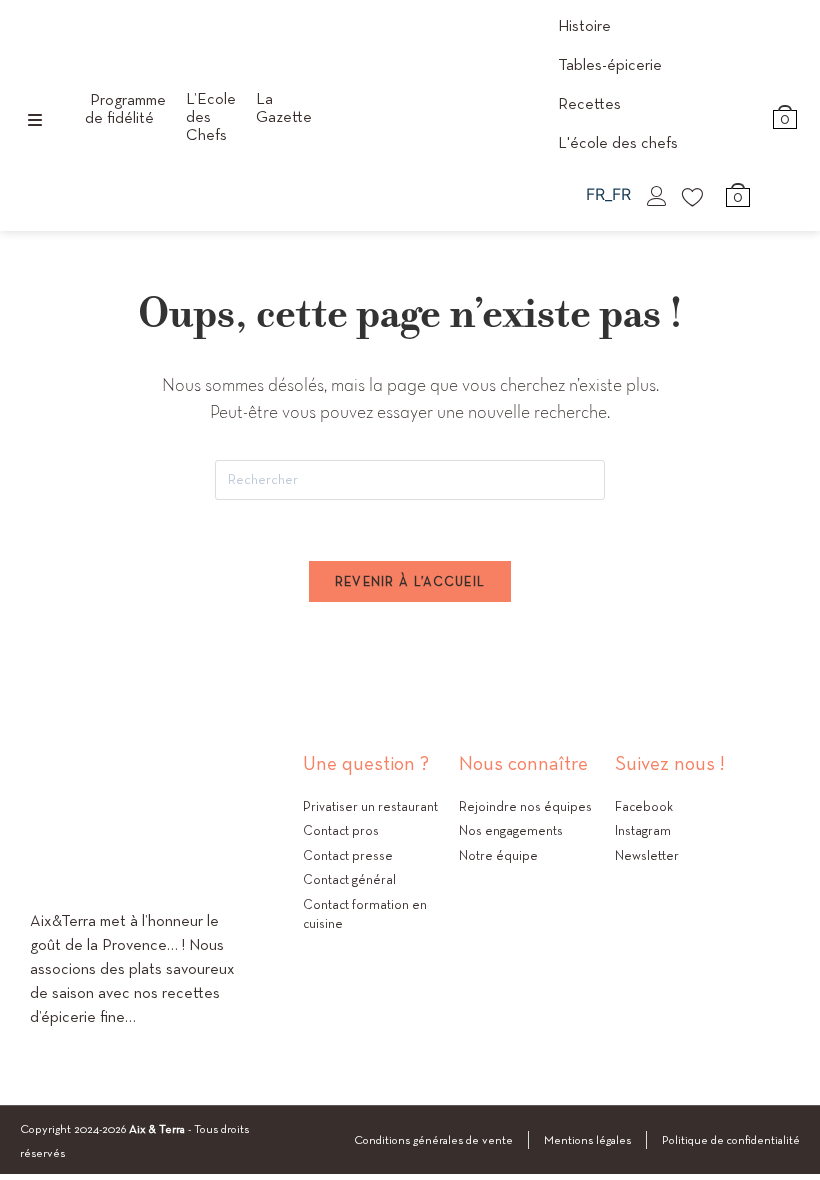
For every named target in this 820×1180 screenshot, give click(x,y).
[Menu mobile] (35, 120)
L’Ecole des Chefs (211, 117)
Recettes (589, 103)
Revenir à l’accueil (410, 581)
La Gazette (284, 108)
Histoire (584, 25)
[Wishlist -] (694, 196)
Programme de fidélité (125, 108)
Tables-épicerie (610, 64)
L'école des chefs (618, 142)
